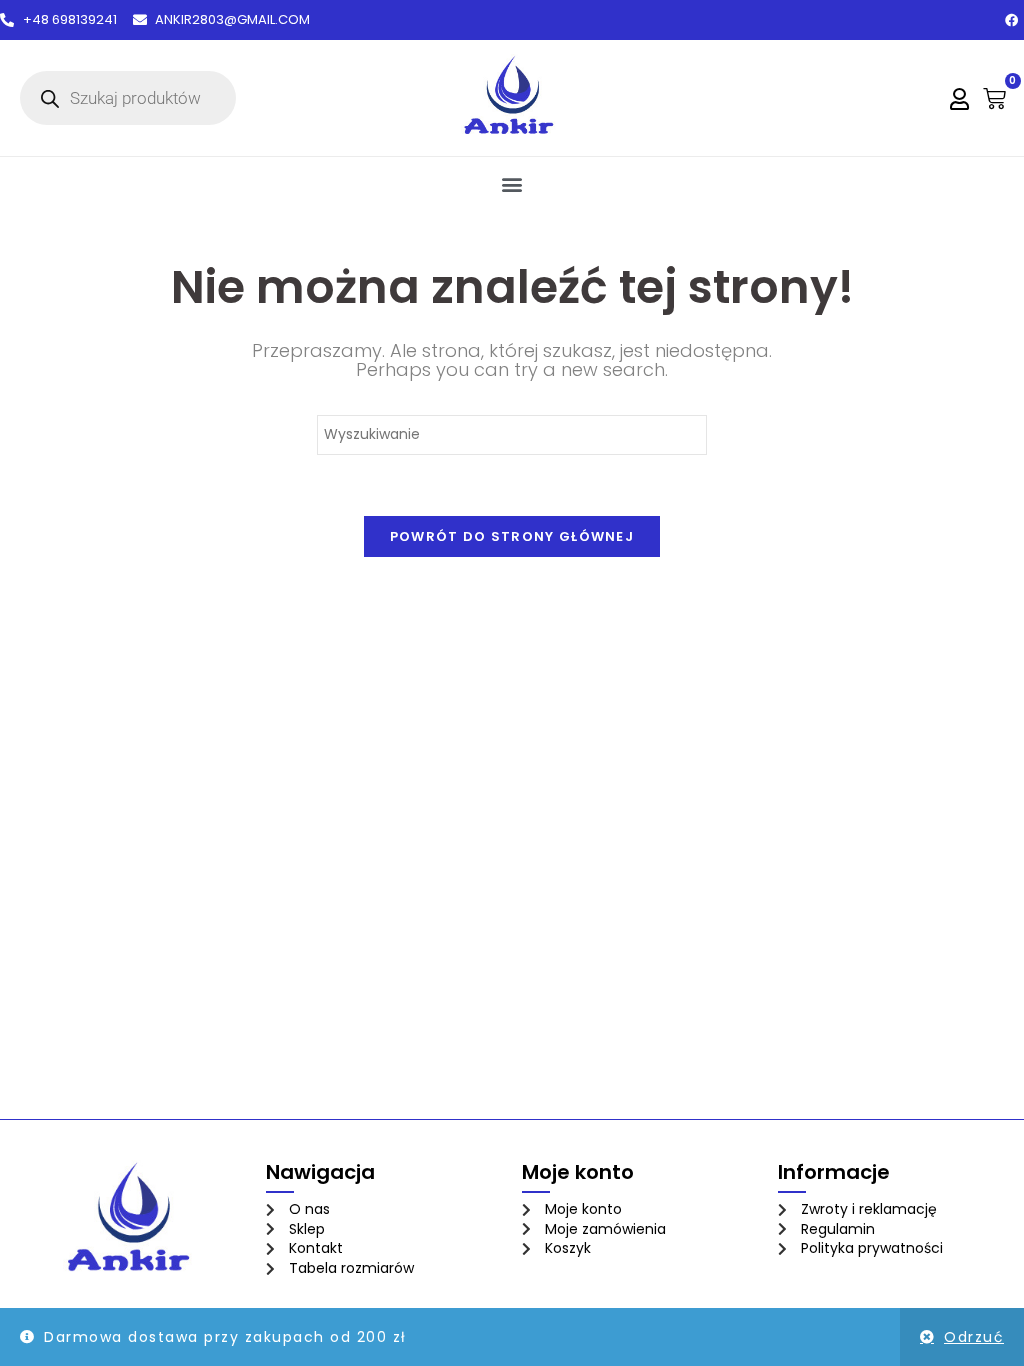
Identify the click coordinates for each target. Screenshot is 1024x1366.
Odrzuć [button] (974, 1337)
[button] (512, 183)
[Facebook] (1011, 20)
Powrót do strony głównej (512, 536)
